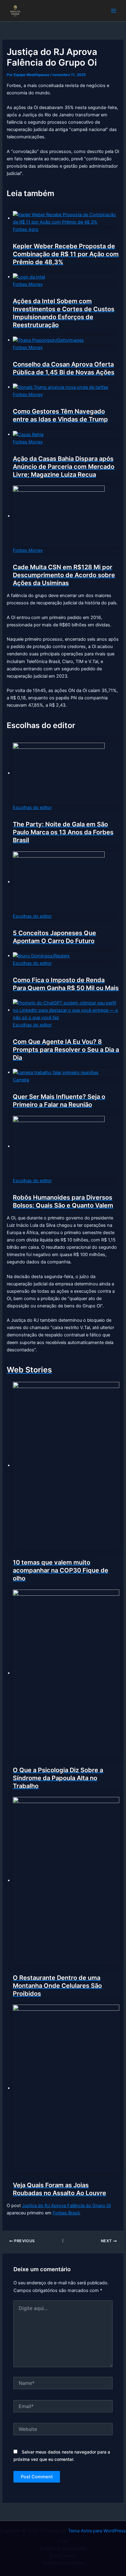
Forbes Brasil (66, 2213)
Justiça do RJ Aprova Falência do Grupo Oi (66, 2206)
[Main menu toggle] (113, 11)
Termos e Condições (63, 2563)
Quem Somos (63, 2556)
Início (63, 2541)
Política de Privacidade (63, 2549)
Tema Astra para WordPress (97, 2531)
